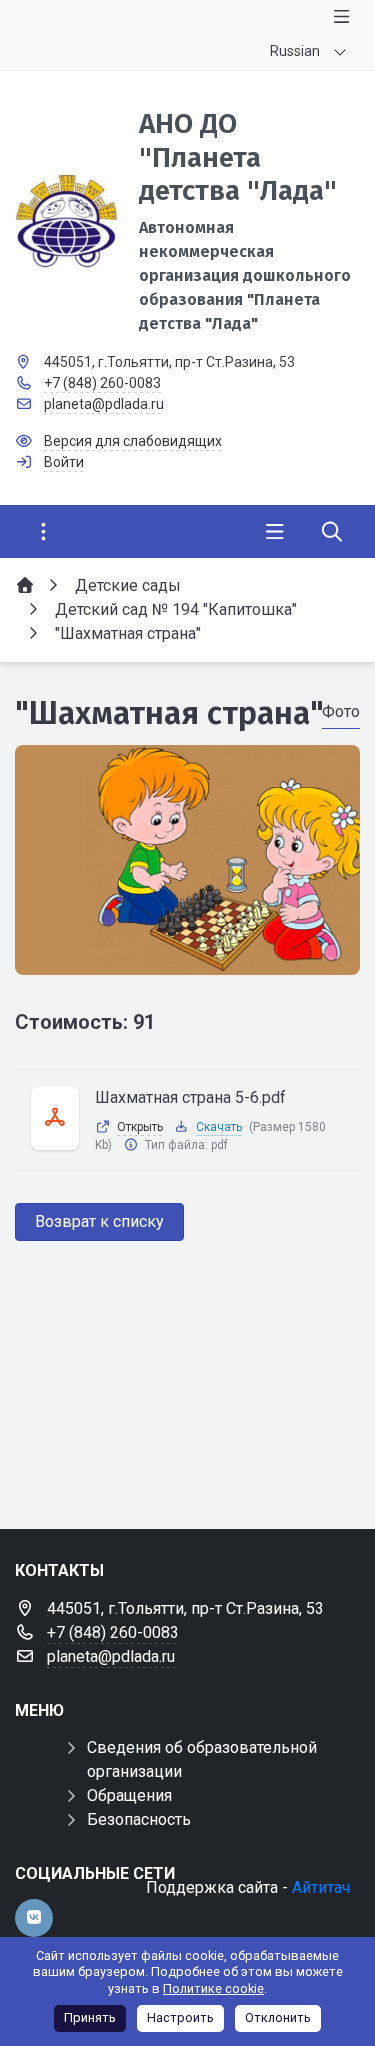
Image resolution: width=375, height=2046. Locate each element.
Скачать (219, 1127)
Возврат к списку (99, 1221)
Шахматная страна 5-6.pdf (190, 1097)
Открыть (140, 1127)
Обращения (129, 1795)
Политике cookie (213, 1988)
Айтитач (321, 1887)
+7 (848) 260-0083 (102, 383)
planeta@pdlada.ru (104, 404)
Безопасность (139, 1819)
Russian (295, 51)
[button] (188, 956)
